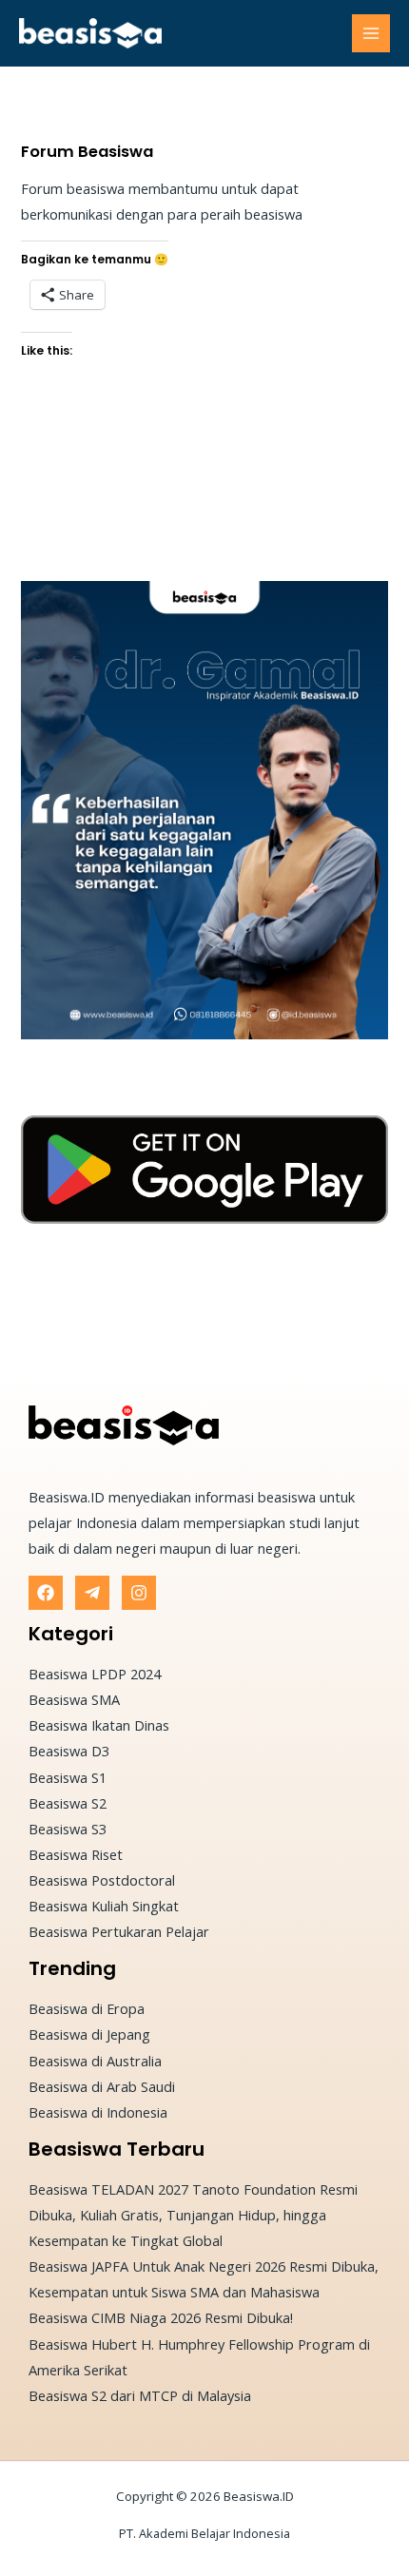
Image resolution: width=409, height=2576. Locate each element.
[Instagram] (139, 1593)
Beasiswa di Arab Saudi (102, 2086)
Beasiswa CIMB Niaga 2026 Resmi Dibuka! (161, 2317)
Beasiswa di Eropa (87, 2008)
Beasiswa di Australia (95, 2061)
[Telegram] (92, 1593)
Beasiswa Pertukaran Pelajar (119, 1931)
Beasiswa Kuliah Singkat (104, 1906)
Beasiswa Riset (76, 1854)
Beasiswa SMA (74, 1699)
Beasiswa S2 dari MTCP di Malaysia (140, 2395)
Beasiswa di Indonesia (98, 2112)
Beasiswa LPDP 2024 (95, 1674)
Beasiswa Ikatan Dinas (99, 1725)
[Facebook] (46, 1593)
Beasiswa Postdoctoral (102, 1880)
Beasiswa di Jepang (89, 2034)
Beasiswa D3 (69, 1751)
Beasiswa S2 (68, 1803)
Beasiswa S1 (68, 1777)
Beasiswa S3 (68, 1829)
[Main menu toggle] (371, 33)
